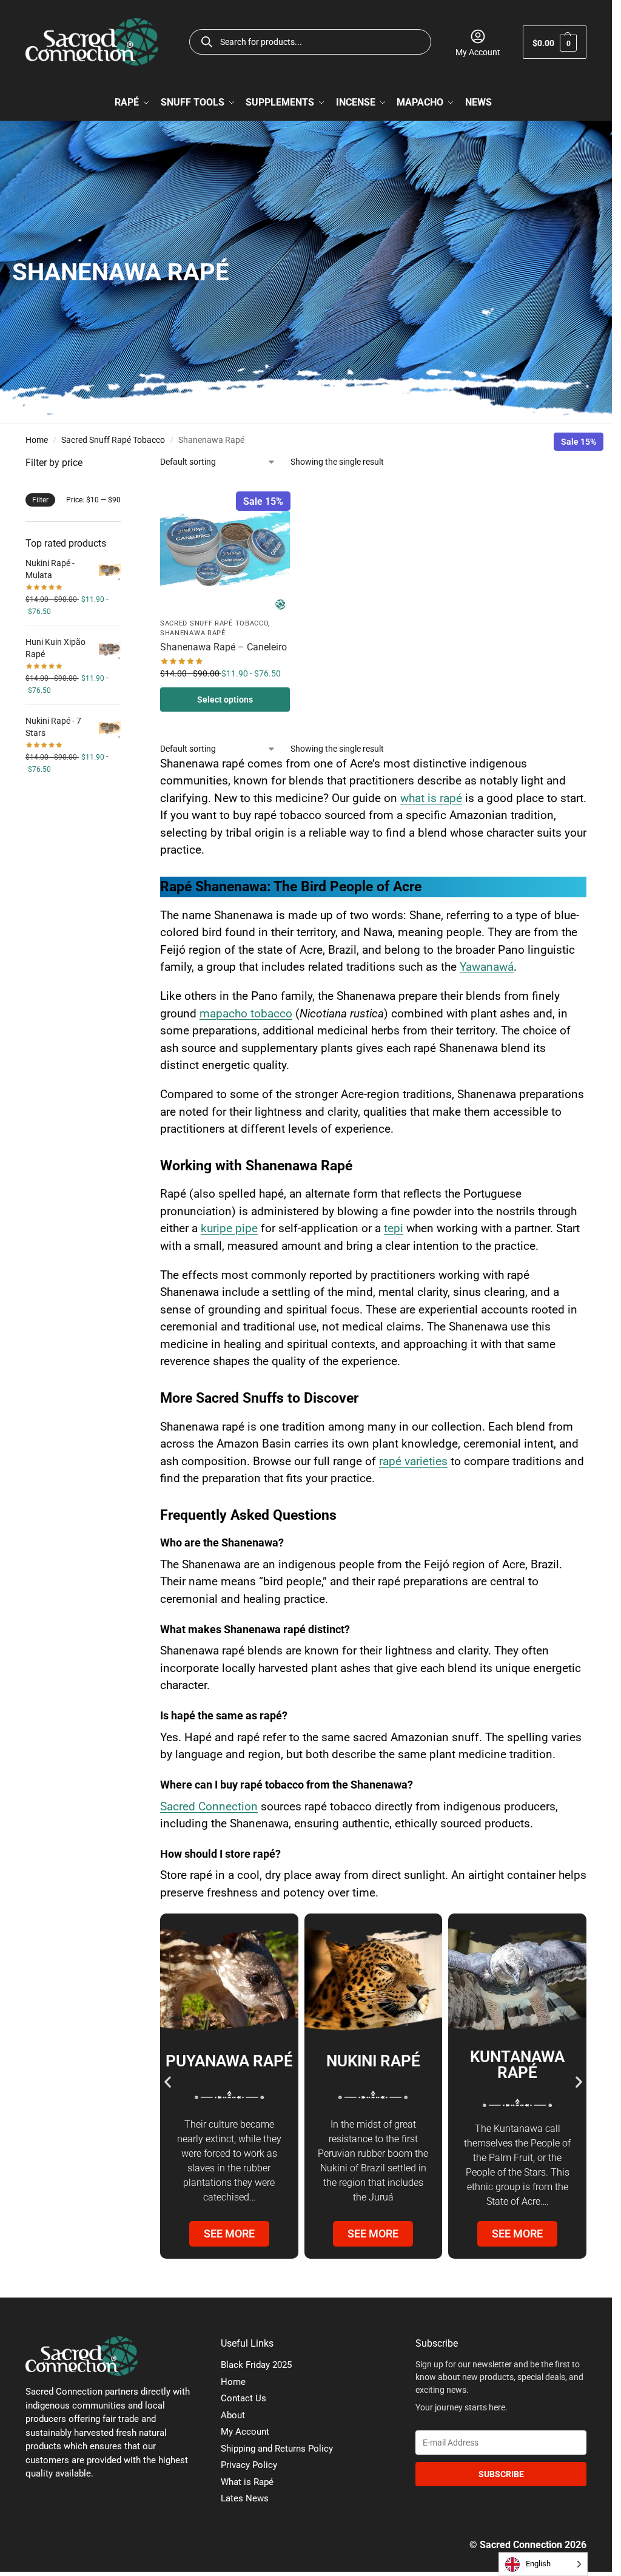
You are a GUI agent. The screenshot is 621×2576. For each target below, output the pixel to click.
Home (37, 440)
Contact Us (243, 2398)
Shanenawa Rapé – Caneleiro (223, 647)
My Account (478, 52)
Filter (40, 500)
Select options (225, 700)
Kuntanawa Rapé (517, 2065)
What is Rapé (247, 2482)
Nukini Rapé (373, 2061)
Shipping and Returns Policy (277, 2449)
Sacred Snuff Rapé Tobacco (113, 440)
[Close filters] (124, 463)
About (233, 2415)
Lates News (245, 2498)
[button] (555, 42)
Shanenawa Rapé (193, 633)
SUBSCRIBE (501, 2474)
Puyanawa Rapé (229, 2061)
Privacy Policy (249, 2465)
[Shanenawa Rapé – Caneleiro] (225, 548)
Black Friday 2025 (256, 2365)
